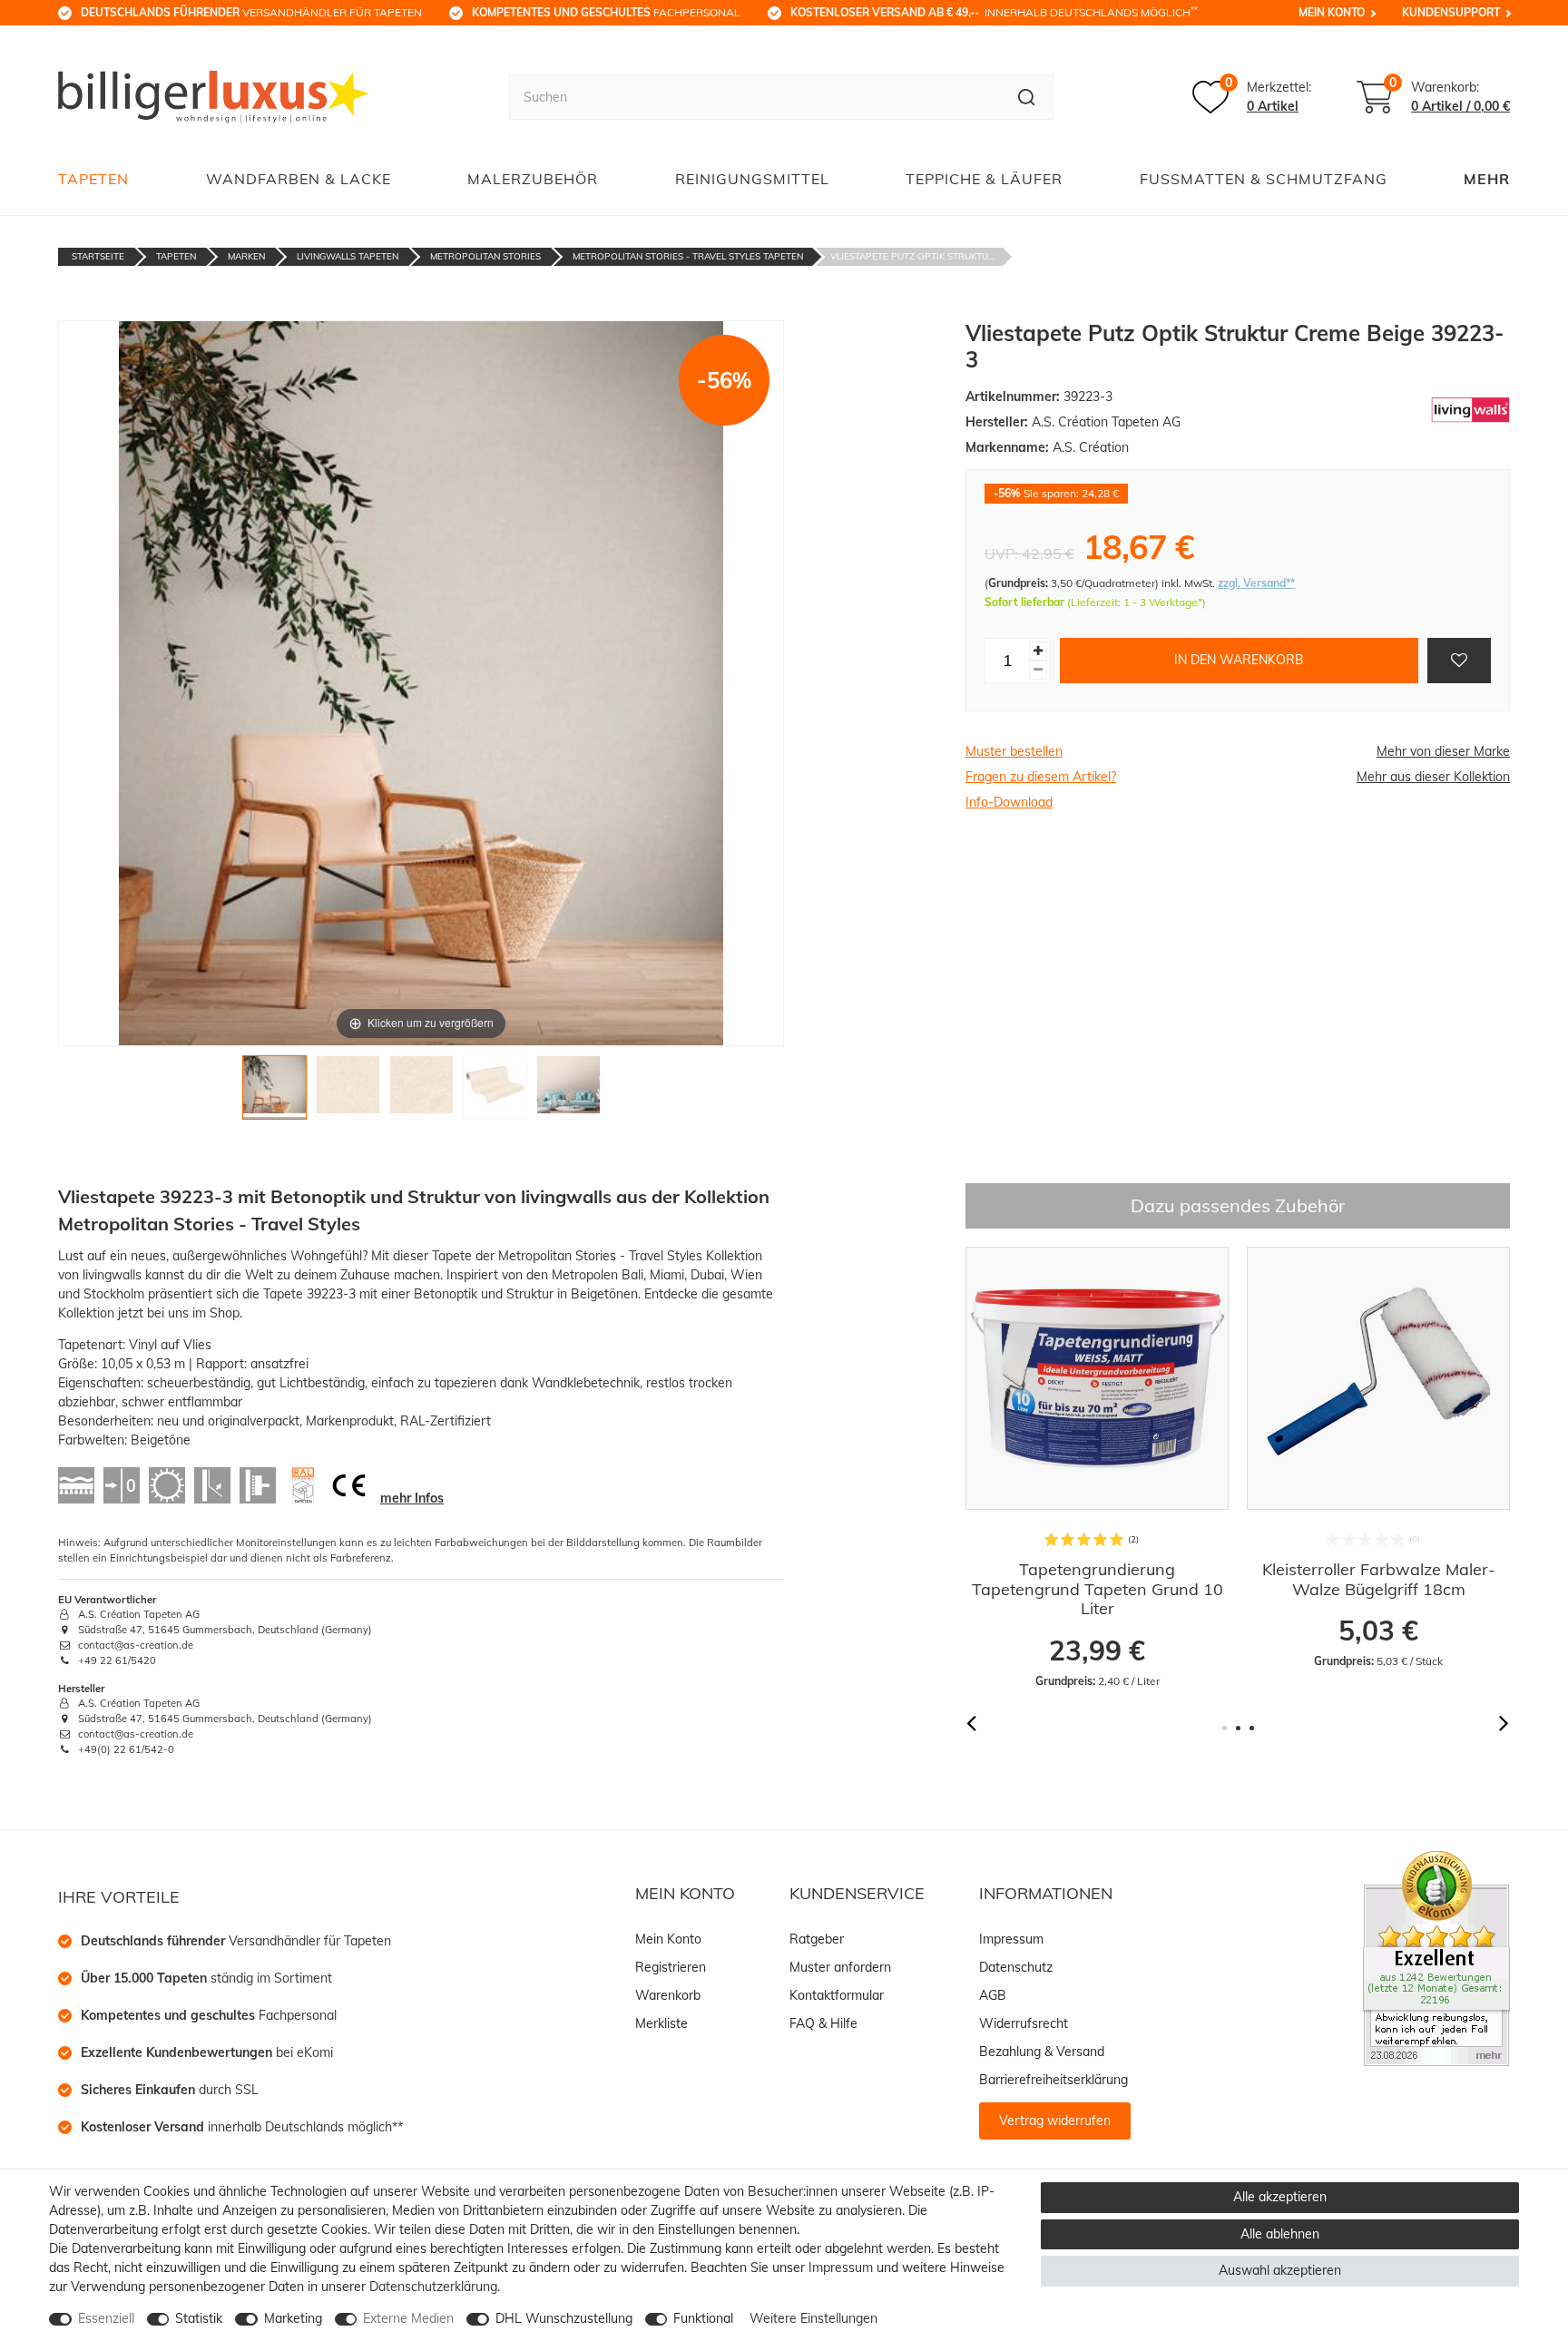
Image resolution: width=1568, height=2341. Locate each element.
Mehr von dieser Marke (1443, 751)
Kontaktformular (837, 1995)
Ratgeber (817, 1939)
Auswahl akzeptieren (1280, 2270)
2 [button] (1238, 1728)
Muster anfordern (840, 1967)
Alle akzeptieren (1280, 2197)
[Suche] (1027, 97)
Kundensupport (1451, 12)
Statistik (199, 2318)
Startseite (98, 256)
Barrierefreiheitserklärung (1053, 2080)
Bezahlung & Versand (1042, 2052)
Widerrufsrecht (1024, 2023)
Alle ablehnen (1280, 2234)
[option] (1171, 1458)
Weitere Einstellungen (813, 2318)
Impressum (1011, 1939)
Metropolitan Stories (485, 256)
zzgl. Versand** (1256, 583)
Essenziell (106, 2318)
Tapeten (93, 179)
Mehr (1487, 179)
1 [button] (1225, 1728)
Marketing (293, 2318)
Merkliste (661, 2023)
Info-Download (1009, 802)
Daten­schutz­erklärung (433, 2287)
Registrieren (671, 1967)
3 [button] (1252, 1728)
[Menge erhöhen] (1038, 651)
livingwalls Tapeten (348, 256)
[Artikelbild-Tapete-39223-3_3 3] (421, 1092)
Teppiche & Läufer (984, 179)
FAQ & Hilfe (823, 2023)
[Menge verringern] (1038, 670)
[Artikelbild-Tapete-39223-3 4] (495, 1092)
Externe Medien (408, 2318)
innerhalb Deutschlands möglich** (242, 2127)
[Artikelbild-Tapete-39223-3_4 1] (274, 1092)
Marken (246, 256)
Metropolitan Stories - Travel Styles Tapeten (688, 256)
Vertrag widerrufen (1055, 2121)
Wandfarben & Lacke (299, 179)
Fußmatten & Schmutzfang (1264, 179)
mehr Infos (412, 1498)
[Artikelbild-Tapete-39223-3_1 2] (348, 1092)
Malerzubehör (533, 179)
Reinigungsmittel (752, 179)
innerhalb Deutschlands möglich (994, 12)
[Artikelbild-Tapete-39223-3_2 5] (568, 1092)
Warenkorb (668, 1995)
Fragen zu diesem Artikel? (1041, 777)
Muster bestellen (1014, 751)
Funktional (703, 2318)
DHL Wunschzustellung (564, 2318)
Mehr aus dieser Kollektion (1433, 777)
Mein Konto (1332, 12)
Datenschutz (1016, 1967)
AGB (993, 1995)
